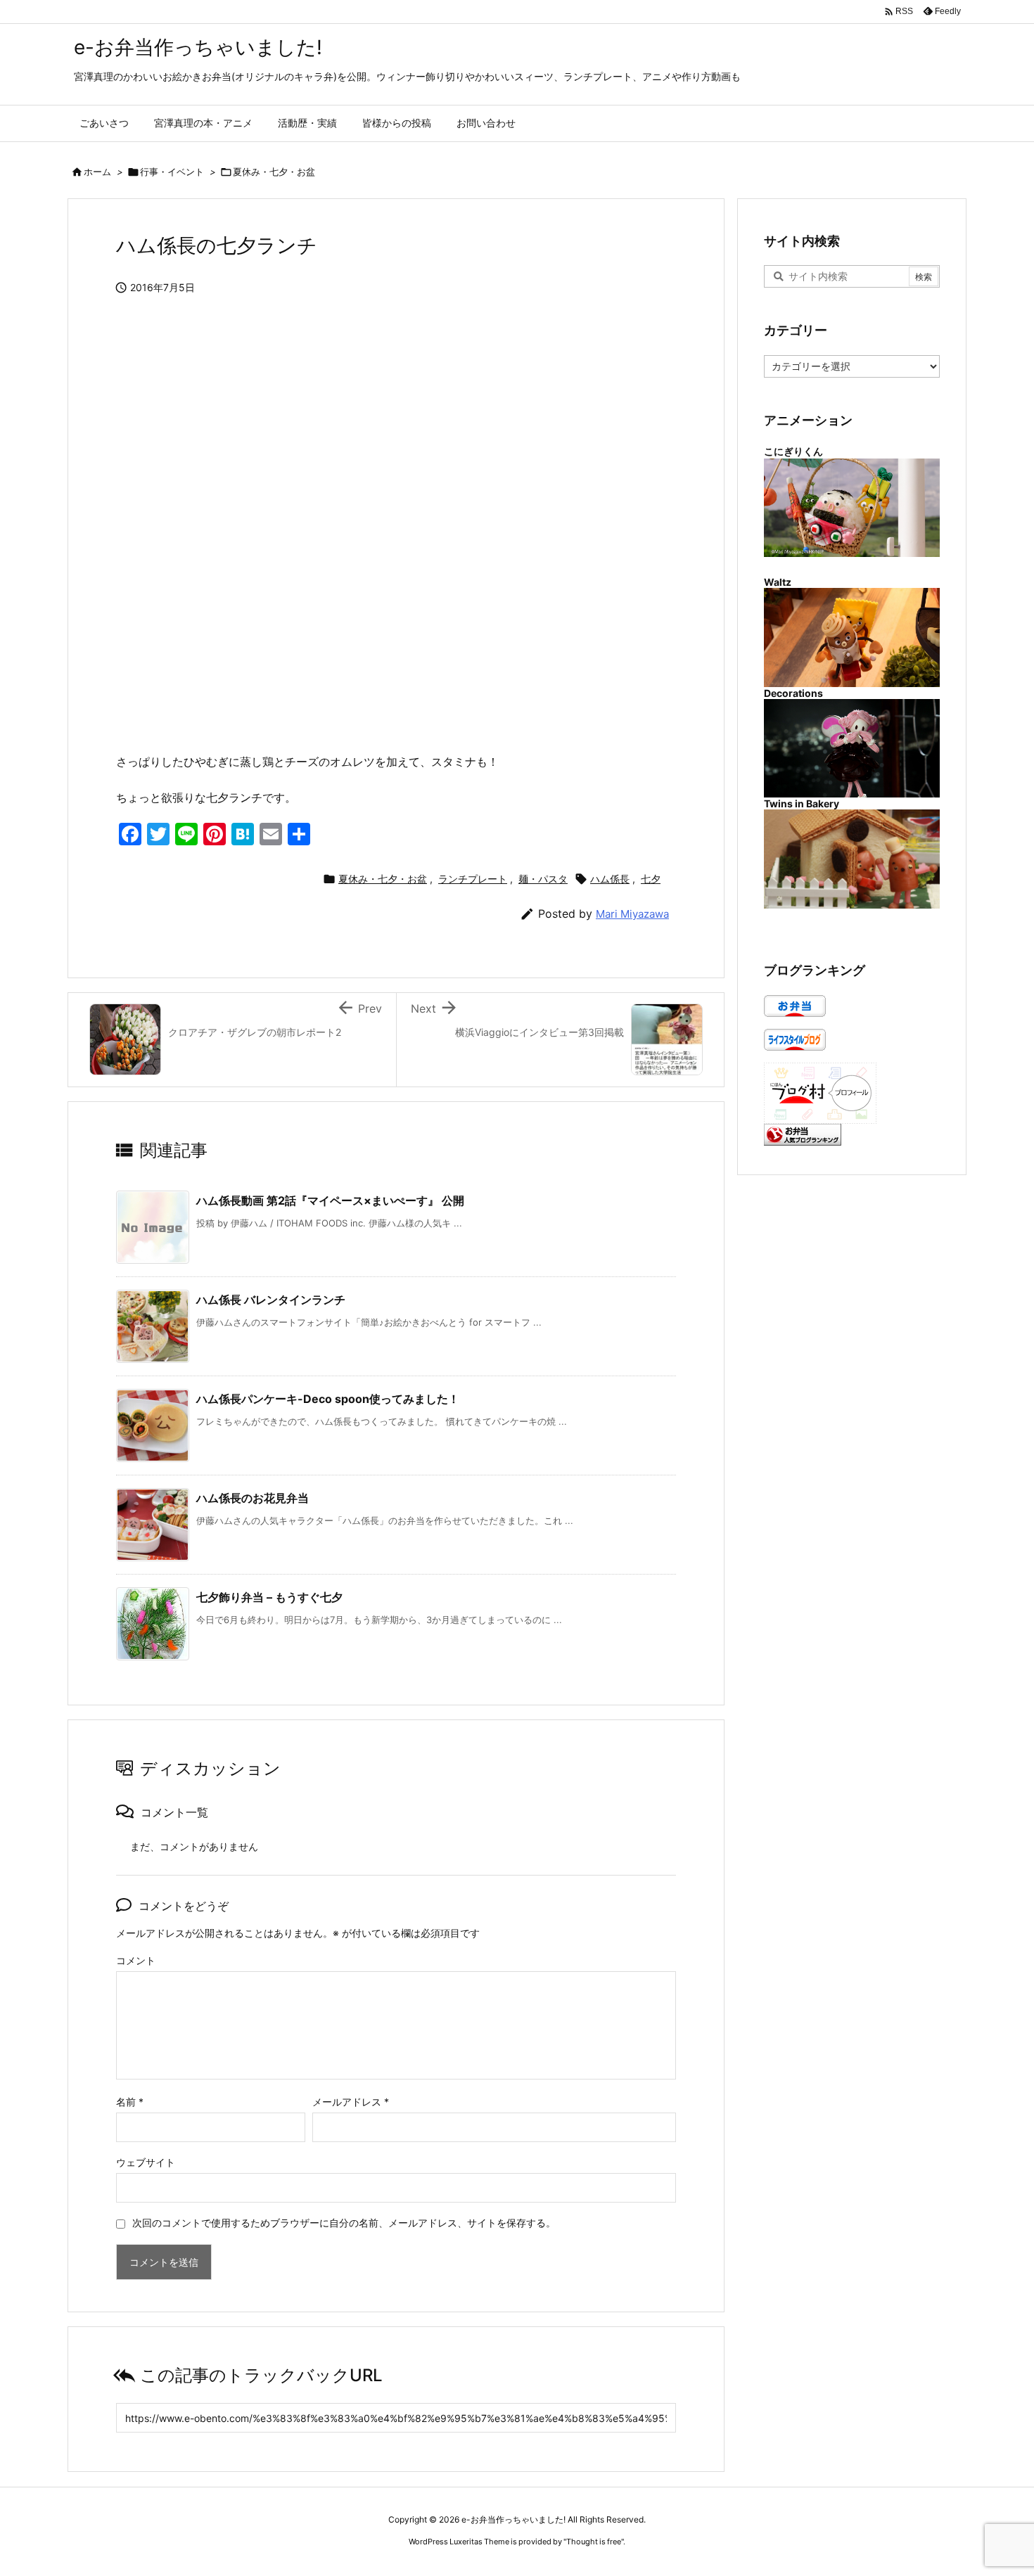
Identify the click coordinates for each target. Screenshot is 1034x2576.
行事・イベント (172, 172)
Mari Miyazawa (632, 914)
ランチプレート (473, 879)
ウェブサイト (146, 2162)
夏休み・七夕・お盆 (274, 172)
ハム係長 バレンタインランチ (271, 1300)
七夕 (651, 879)
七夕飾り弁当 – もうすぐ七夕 (269, 1597)
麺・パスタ (543, 879)
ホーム (97, 172)
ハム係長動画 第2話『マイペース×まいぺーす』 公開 (330, 1200)
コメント (136, 1960)
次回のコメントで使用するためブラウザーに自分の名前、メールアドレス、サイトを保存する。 (344, 2223)
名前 (130, 2102)
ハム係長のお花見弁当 (253, 1498)
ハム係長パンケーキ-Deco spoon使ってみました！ (328, 1399)
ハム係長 (610, 879)
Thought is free (594, 2542)
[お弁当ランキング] (803, 1133)
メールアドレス (351, 2102)
